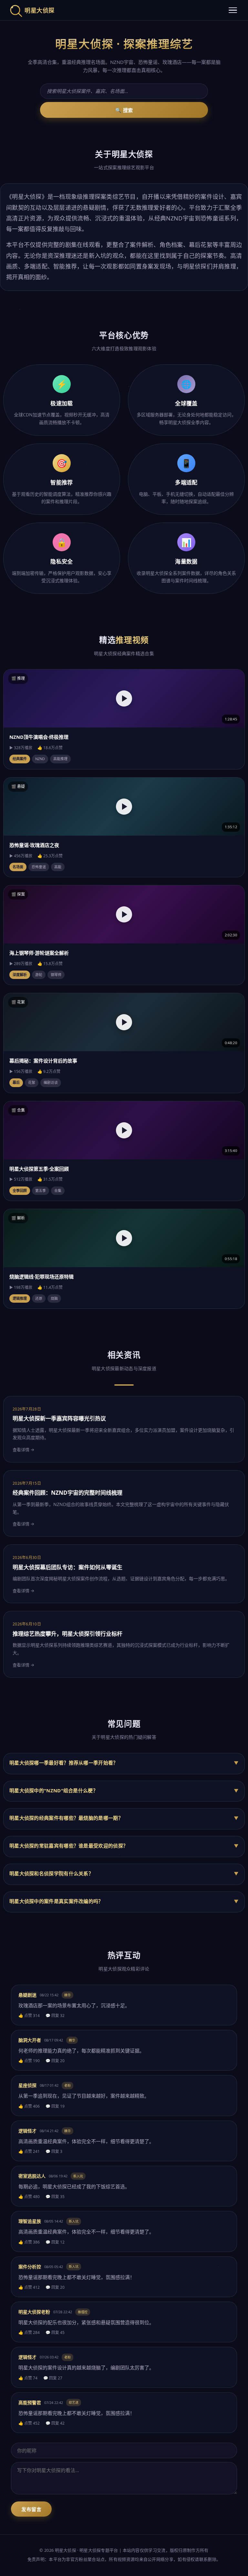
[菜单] (233, 10)
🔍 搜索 (124, 110)
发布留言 (31, 2509)
